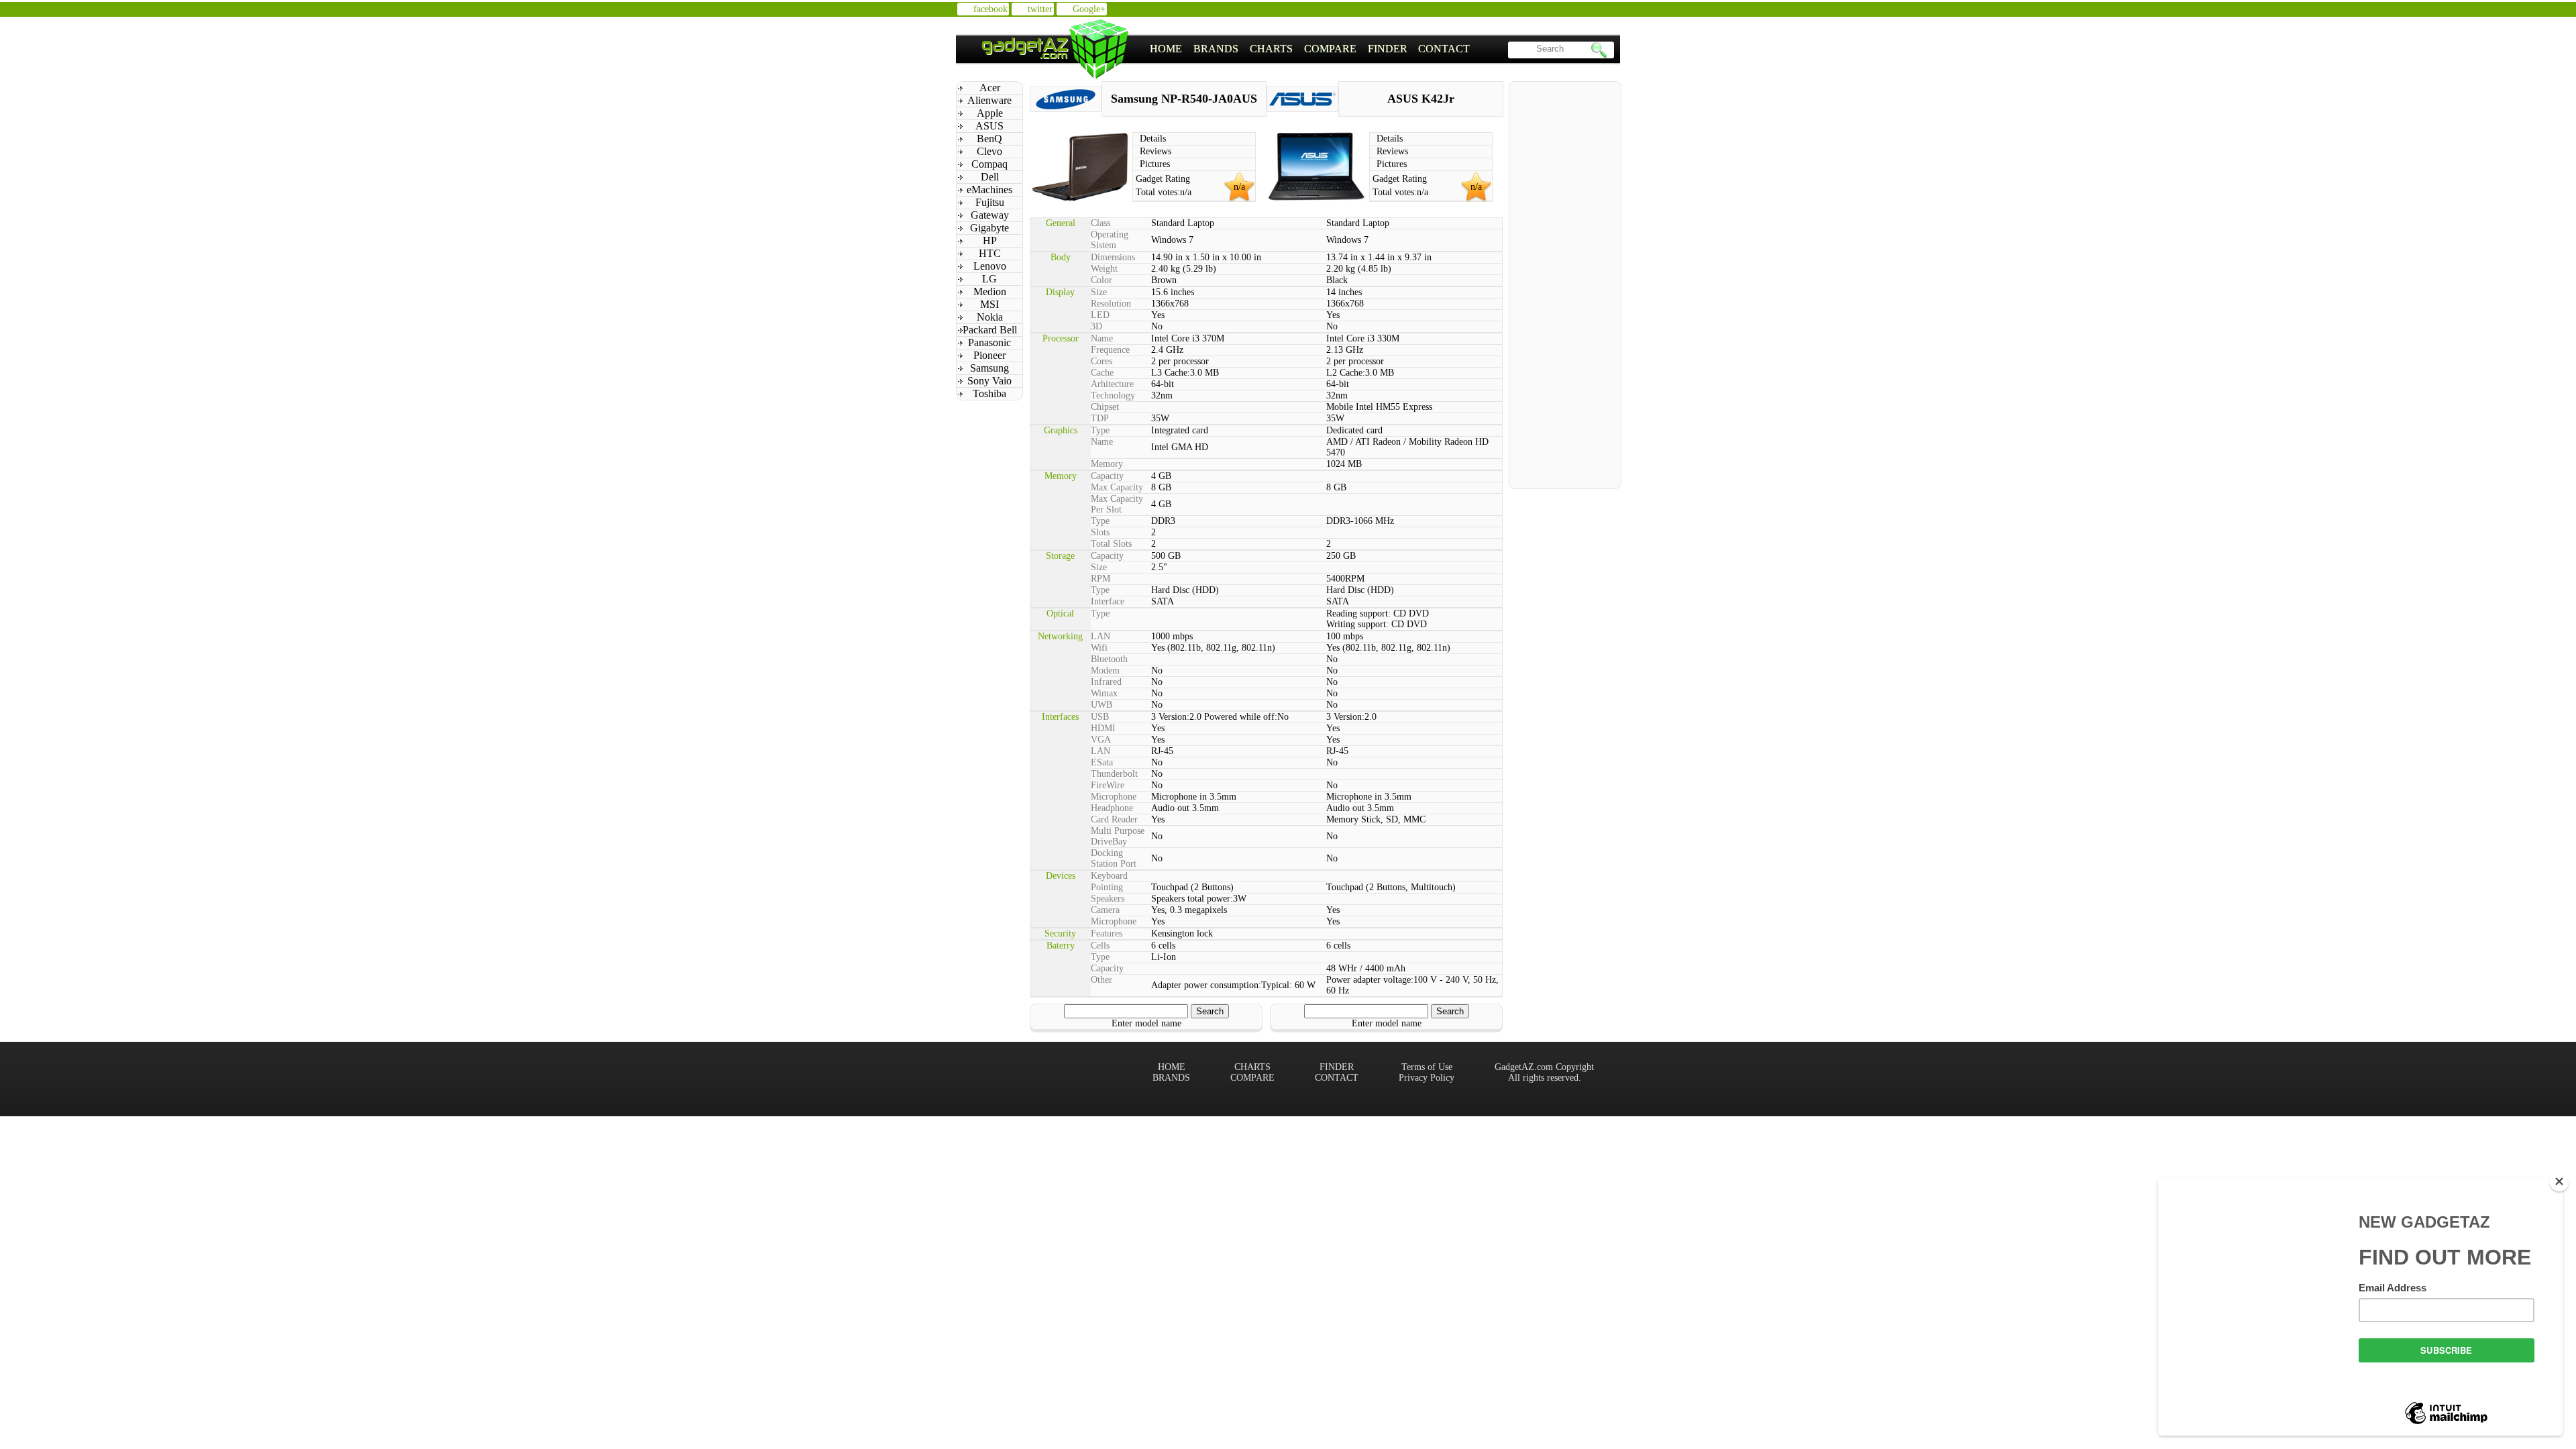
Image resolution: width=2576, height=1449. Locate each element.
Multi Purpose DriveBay (1118, 836)
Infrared (1106, 682)
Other (1102, 980)
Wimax (1104, 693)
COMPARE (1330, 49)
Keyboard (1109, 876)
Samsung (989, 368)
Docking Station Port (1114, 858)
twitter (1040, 9)
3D (1096, 326)
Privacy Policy (1427, 1078)
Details (1153, 139)
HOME (1166, 49)
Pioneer (989, 355)
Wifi (1099, 648)
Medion (990, 291)
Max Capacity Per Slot (1117, 504)
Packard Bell (990, 330)
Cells (1100, 946)
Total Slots (1111, 544)
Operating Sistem (1110, 240)
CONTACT (1444, 49)
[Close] (2559, 1181)
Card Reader (1114, 819)
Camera (1105, 910)
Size (1099, 292)
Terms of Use (1427, 1067)
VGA (1101, 740)
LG (989, 279)
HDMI (1103, 728)
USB (1100, 717)
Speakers (1108, 899)
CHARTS (1271, 49)
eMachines (989, 190)
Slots (1100, 532)
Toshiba (989, 393)
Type (1100, 430)
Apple (990, 113)
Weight (1104, 269)
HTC (990, 253)
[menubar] (1310, 49)
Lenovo (990, 266)
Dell (990, 177)
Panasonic (989, 342)
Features (1107, 933)
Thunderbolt (1114, 774)
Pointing (1107, 887)
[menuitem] (1166, 49)
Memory (1107, 464)
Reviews (1156, 151)
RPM (1101, 579)
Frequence (1110, 350)
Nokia (990, 317)
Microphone (1114, 797)
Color (1102, 280)
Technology (1113, 395)
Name (1102, 338)
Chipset (1105, 407)
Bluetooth (1109, 659)
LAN (1101, 636)
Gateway (990, 215)
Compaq (989, 164)
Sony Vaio (989, 381)
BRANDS (1216, 49)
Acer (990, 88)
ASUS (989, 126)
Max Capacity (1117, 487)
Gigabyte (989, 228)
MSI (989, 304)
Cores (1102, 361)
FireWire (1108, 785)
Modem (1105, 670)
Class (1101, 223)
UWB (1102, 705)
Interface (1108, 601)
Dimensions (1113, 257)
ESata (1102, 762)
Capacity (1107, 476)
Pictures (1155, 164)
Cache (1102, 373)
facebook (990, 9)
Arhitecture (1112, 384)
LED (1100, 315)
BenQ (989, 139)
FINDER (1388, 49)
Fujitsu (990, 202)
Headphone (1112, 808)
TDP (1100, 418)
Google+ (1089, 9)
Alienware (989, 100)
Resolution (1111, 304)
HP (990, 240)
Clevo (989, 151)
